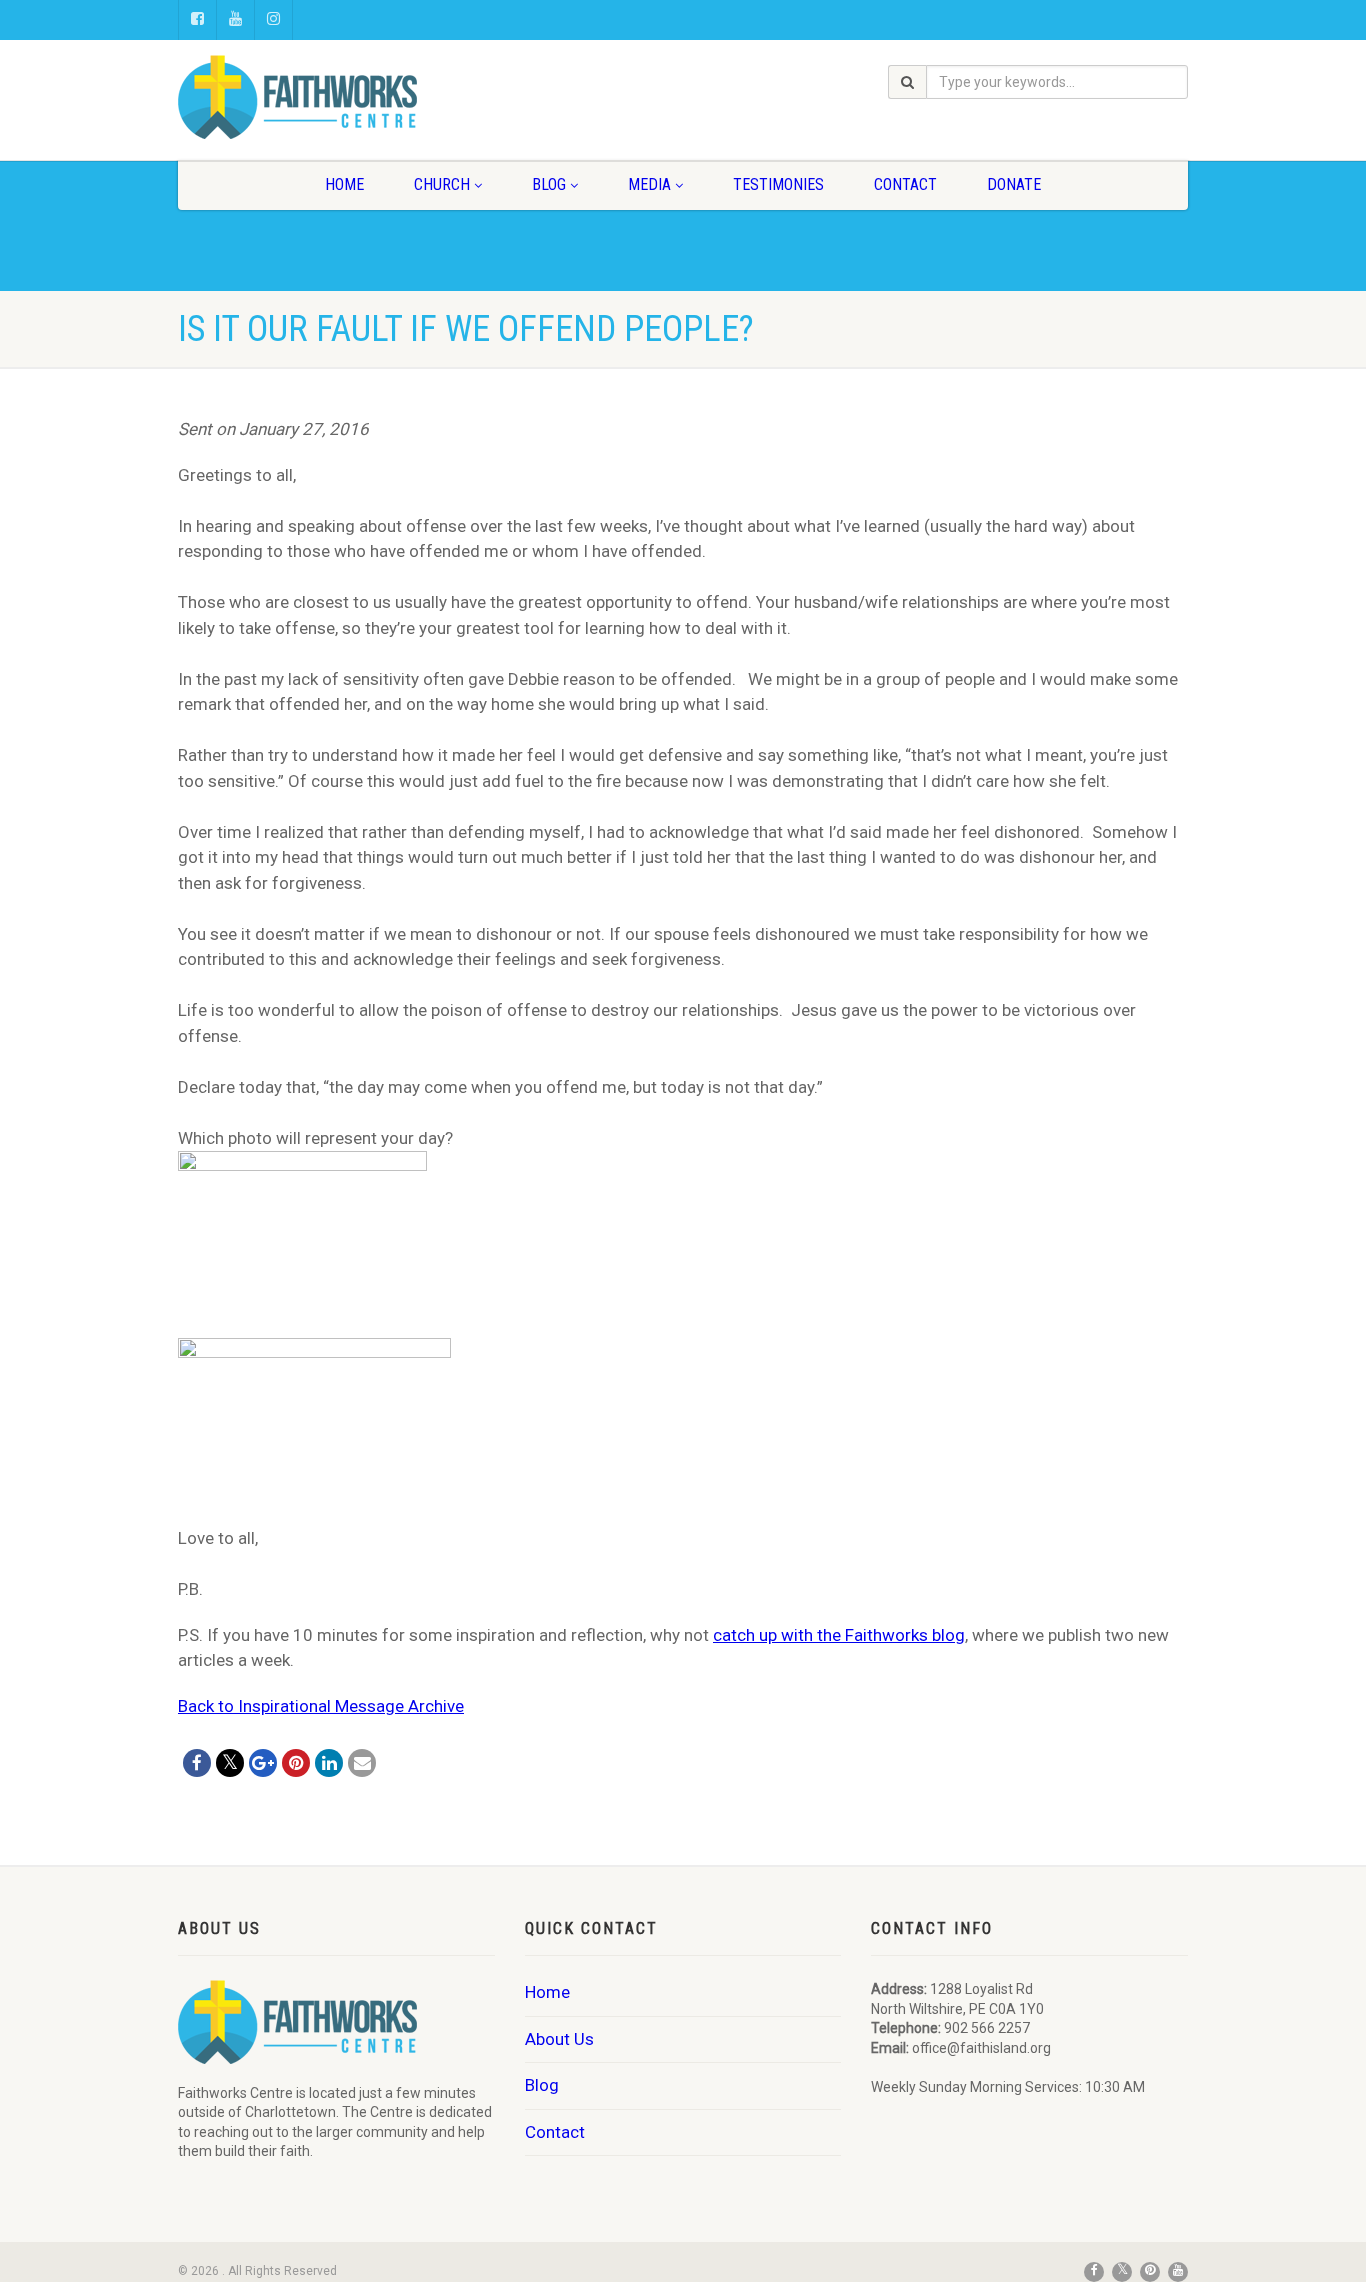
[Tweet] (230, 1763)
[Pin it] (296, 1763)
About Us (559, 2039)
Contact (905, 184)
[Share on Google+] (263, 1763)
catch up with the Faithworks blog (839, 1635)
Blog (549, 184)
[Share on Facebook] (197, 1763)
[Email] (362, 1763)
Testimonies (778, 184)
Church (442, 184)
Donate (1014, 184)
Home (344, 184)
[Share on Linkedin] (329, 1763)
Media (649, 184)
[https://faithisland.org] (336, 97)
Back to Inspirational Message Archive (321, 1706)
